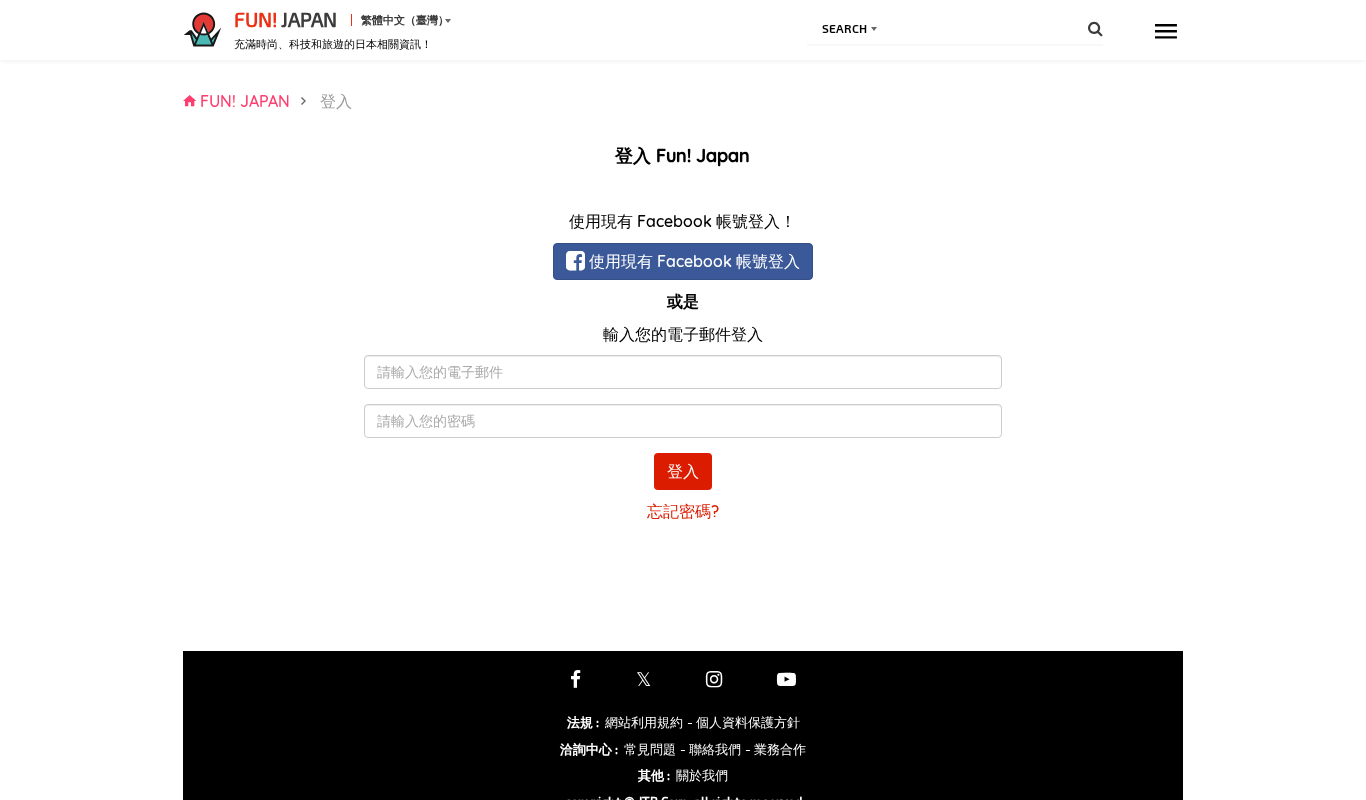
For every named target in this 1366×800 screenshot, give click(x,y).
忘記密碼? (683, 511)
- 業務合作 (775, 749)
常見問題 (650, 749)
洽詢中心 (589, 749)
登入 (683, 471)
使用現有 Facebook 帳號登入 (692, 261)
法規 (583, 722)
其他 (654, 775)
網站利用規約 (644, 722)
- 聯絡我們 (710, 749)
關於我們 (702, 775)
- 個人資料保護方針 (743, 722)
